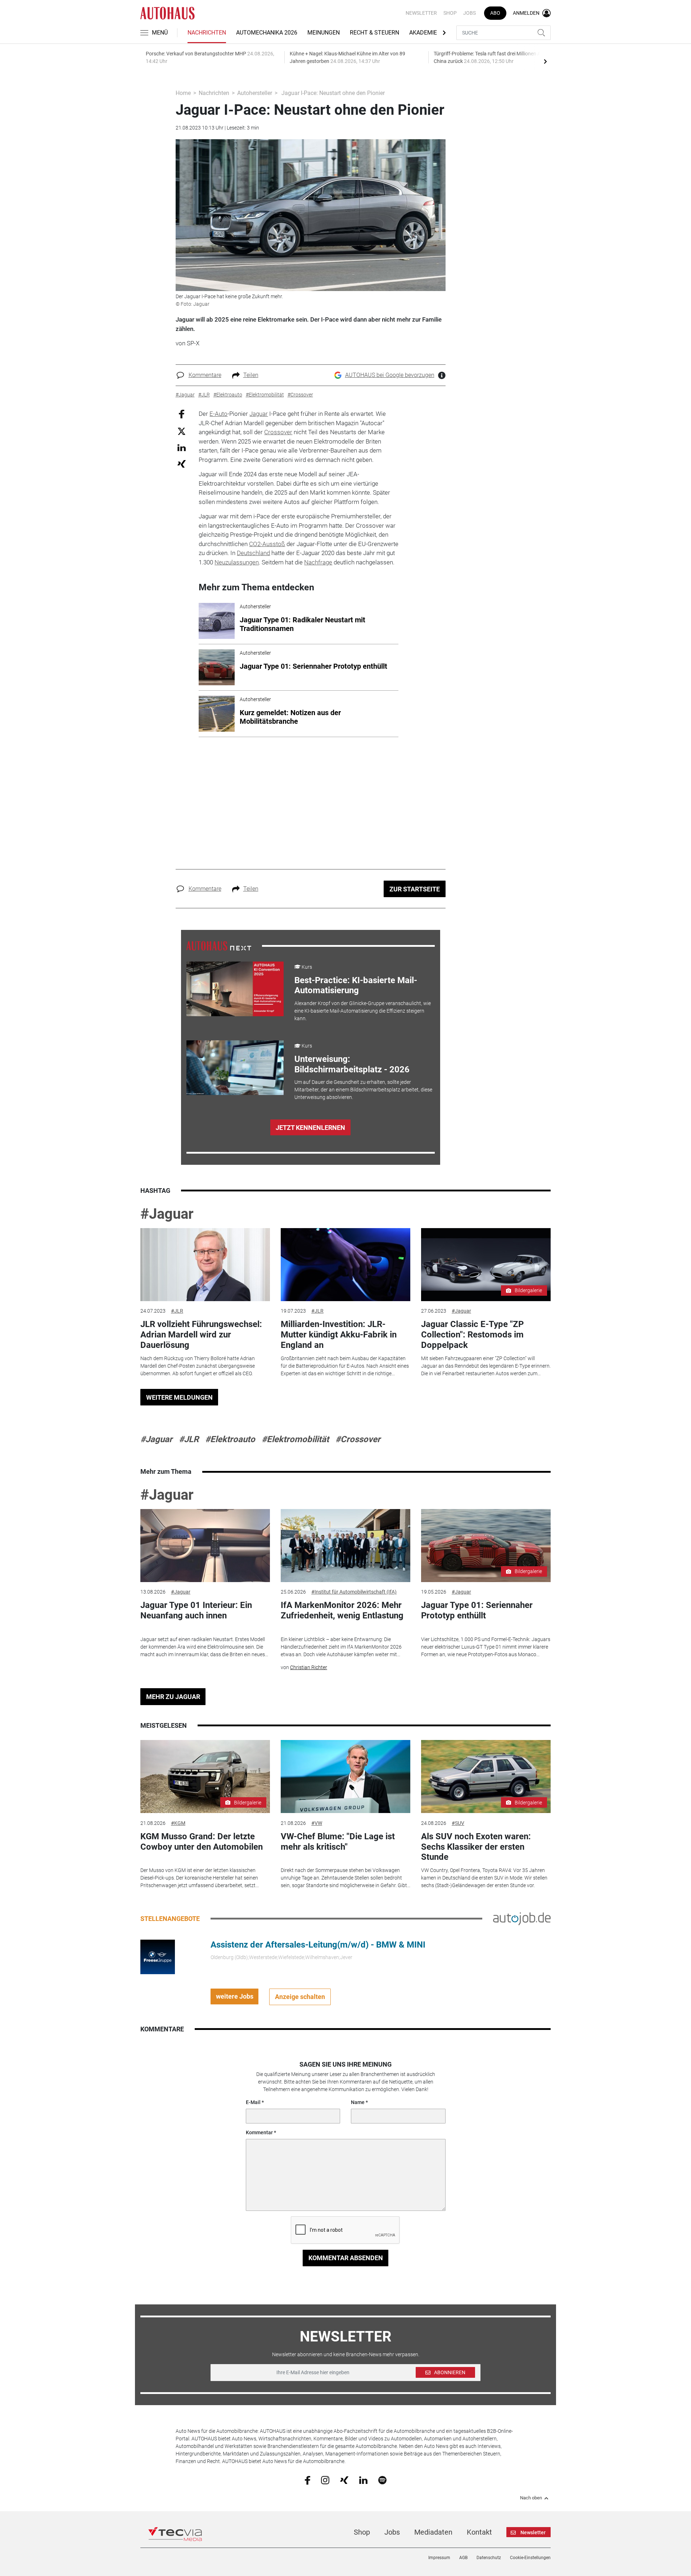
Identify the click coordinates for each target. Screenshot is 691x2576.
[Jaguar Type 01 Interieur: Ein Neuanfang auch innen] (205, 1546)
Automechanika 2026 (267, 33)
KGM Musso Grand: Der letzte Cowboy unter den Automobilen (202, 1842)
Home (183, 93)
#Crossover (358, 1439)
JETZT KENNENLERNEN (310, 1128)
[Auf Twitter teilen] (182, 431)
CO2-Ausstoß (267, 544)
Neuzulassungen (237, 562)
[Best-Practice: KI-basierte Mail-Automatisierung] (235, 989)
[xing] (344, 2480)
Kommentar (259, 2132)
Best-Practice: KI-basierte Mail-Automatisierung (356, 985)
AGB (463, 2558)
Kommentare (205, 375)
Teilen (251, 375)
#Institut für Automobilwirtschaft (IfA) (354, 1592)
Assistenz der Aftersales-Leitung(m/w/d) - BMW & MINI (318, 1945)
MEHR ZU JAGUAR (173, 1697)
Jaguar (259, 414)
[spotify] (382, 2480)
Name (358, 2102)
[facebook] (308, 2480)
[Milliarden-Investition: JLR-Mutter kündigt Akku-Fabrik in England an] (345, 1265)
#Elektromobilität (295, 1439)
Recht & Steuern (374, 33)
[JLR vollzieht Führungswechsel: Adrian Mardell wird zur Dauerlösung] (205, 1265)
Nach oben (531, 2498)
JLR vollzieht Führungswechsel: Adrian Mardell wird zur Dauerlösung (201, 1335)
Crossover (278, 432)
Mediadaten (433, 2532)
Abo (495, 13)
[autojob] (522, 1918)
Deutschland (253, 553)
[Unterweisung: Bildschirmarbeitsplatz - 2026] (235, 1068)
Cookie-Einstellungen (530, 2558)
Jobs (469, 13)
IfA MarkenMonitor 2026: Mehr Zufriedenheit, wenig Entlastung (342, 1610)
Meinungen (324, 33)
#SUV (458, 1823)
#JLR (177, 1311)
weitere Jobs (235, 1996)
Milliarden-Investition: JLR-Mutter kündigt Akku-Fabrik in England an (339, 1335)
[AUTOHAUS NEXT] (219, 945)
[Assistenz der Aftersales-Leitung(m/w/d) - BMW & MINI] (158, 1956)
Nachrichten (207, 33)
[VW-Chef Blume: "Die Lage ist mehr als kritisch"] (345, 1777)
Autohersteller (255, 93)
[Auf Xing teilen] (182, 464)
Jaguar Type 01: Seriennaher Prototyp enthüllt (477, 1610)
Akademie (423, 33)
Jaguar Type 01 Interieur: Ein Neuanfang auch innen (196, 1610)
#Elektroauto (230, 1439)
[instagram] (325, 2480)
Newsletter (421, 13)
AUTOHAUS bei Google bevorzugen (390, 375)
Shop (450, 13)
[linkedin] (363, 2480)
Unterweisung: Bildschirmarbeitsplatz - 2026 (352, 1064)
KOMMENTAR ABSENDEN (346, 2258)
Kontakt (479, 2532)
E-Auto (218, 414)
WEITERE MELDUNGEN (179, 1397)
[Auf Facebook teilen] (182, 414)
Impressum (439, 2558)
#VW (317, 1823)
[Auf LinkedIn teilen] (182, 447)
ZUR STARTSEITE (415, 889)
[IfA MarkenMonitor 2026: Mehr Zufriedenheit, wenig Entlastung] (345, 1546)
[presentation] (545, 61)
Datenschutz (489, 2558)
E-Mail (253, 2102)
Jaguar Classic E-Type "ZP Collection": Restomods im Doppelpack (472, 1335)
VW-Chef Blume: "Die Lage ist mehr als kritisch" (338, 1842)
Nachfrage (318, 562)
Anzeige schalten (300, 1997)
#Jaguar (167, 1214)
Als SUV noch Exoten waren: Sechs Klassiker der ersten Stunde (476, 1847)
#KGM (178, 1823)
